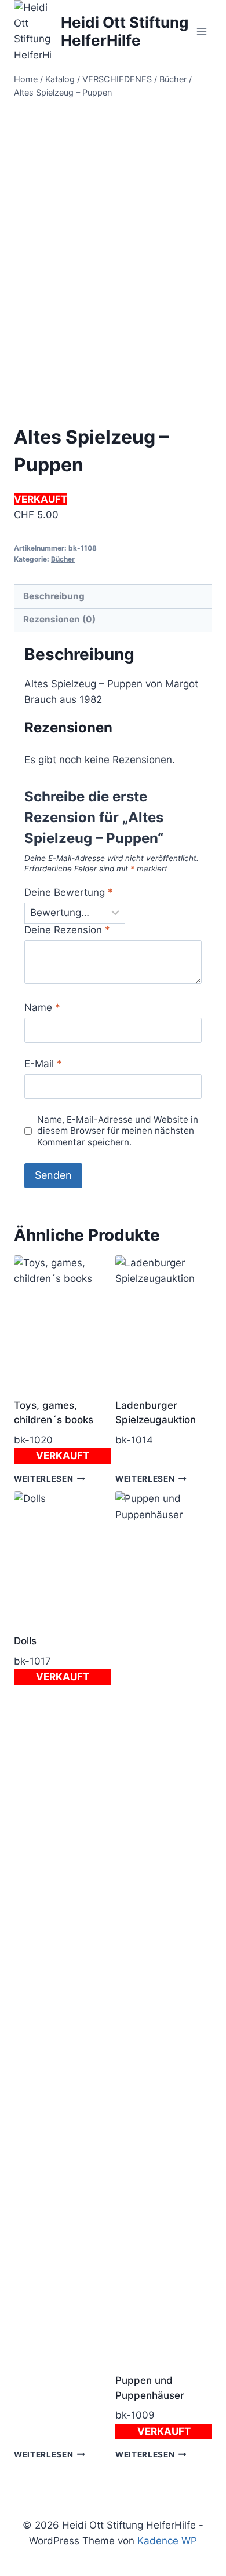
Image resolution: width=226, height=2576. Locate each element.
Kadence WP (167, 2541)
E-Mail (43, 1064)
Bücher (63, 559)
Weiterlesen (43, 1479)
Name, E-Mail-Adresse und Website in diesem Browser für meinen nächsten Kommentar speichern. (118, 1131)
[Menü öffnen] (201, 32)
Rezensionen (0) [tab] (59, 619)
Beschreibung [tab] (54, 596)
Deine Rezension (67, 930)
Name (42, 1007)
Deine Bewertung (69, 892)
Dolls (25, 1641)
